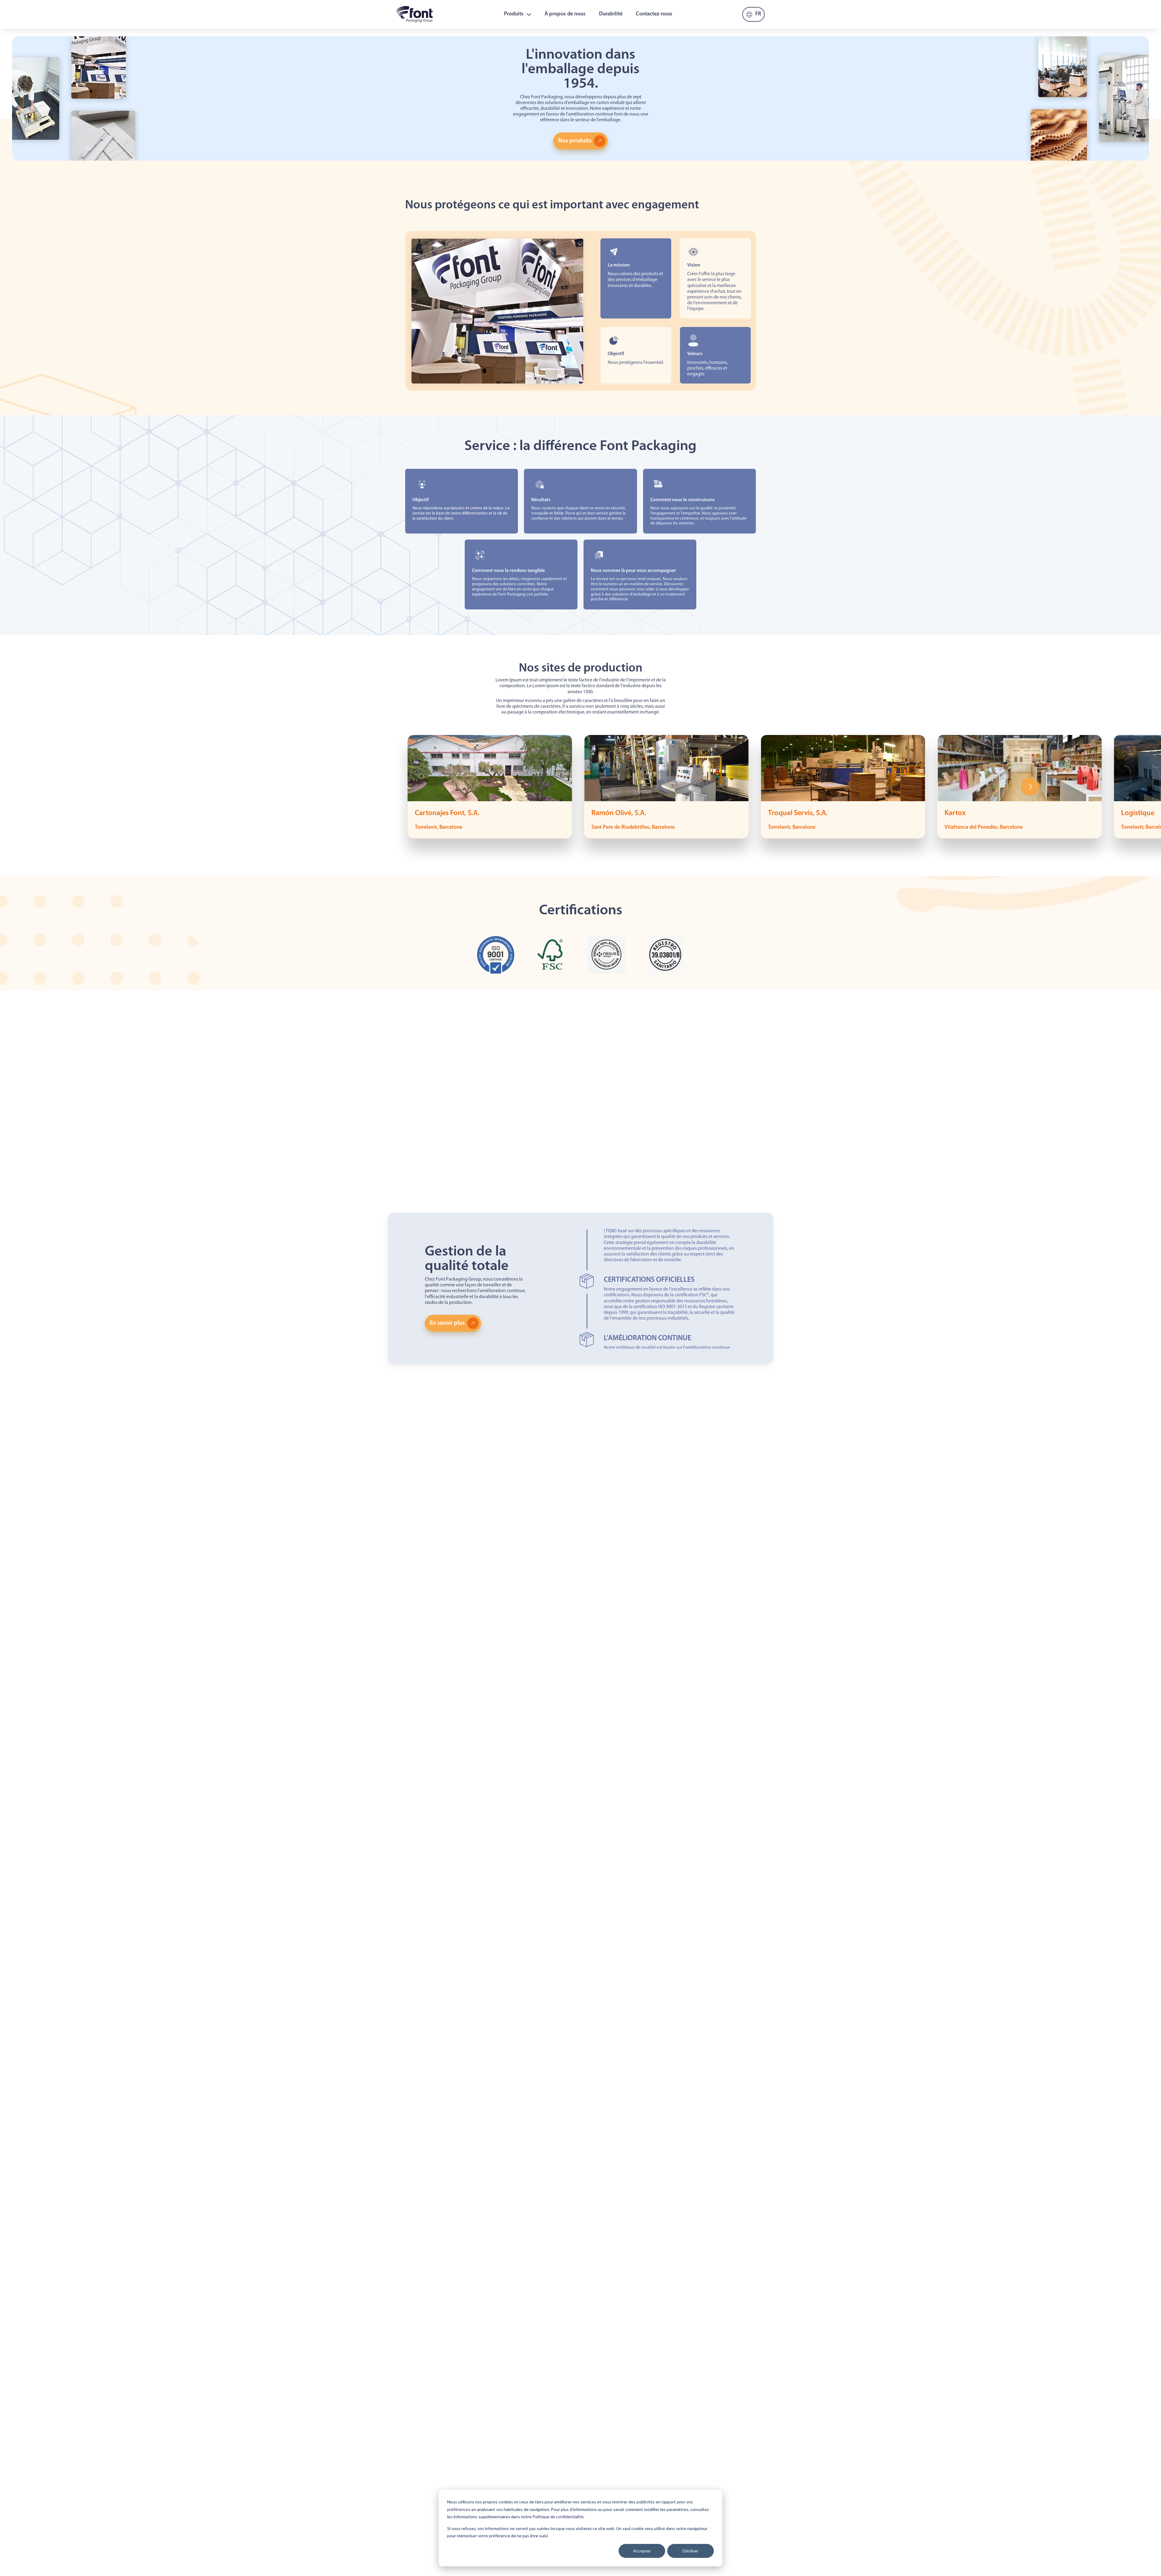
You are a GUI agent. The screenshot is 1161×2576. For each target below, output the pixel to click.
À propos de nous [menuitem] (565, 14)
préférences (459, 2509)
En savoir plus (447, 1323)
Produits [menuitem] (514, 14)
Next (1030, 787)
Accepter (642, 2551)
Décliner (691, 2551)
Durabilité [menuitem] (611, 14)
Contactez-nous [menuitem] (654, 14)
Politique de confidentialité (558, 2517)
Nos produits (575, 141)
